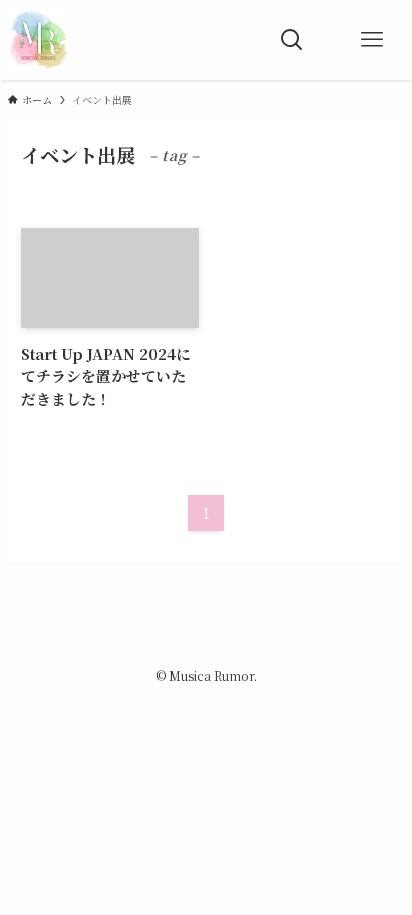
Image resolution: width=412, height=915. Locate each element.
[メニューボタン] (372, 40)
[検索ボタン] (292, 40)
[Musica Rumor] (38, 40)
